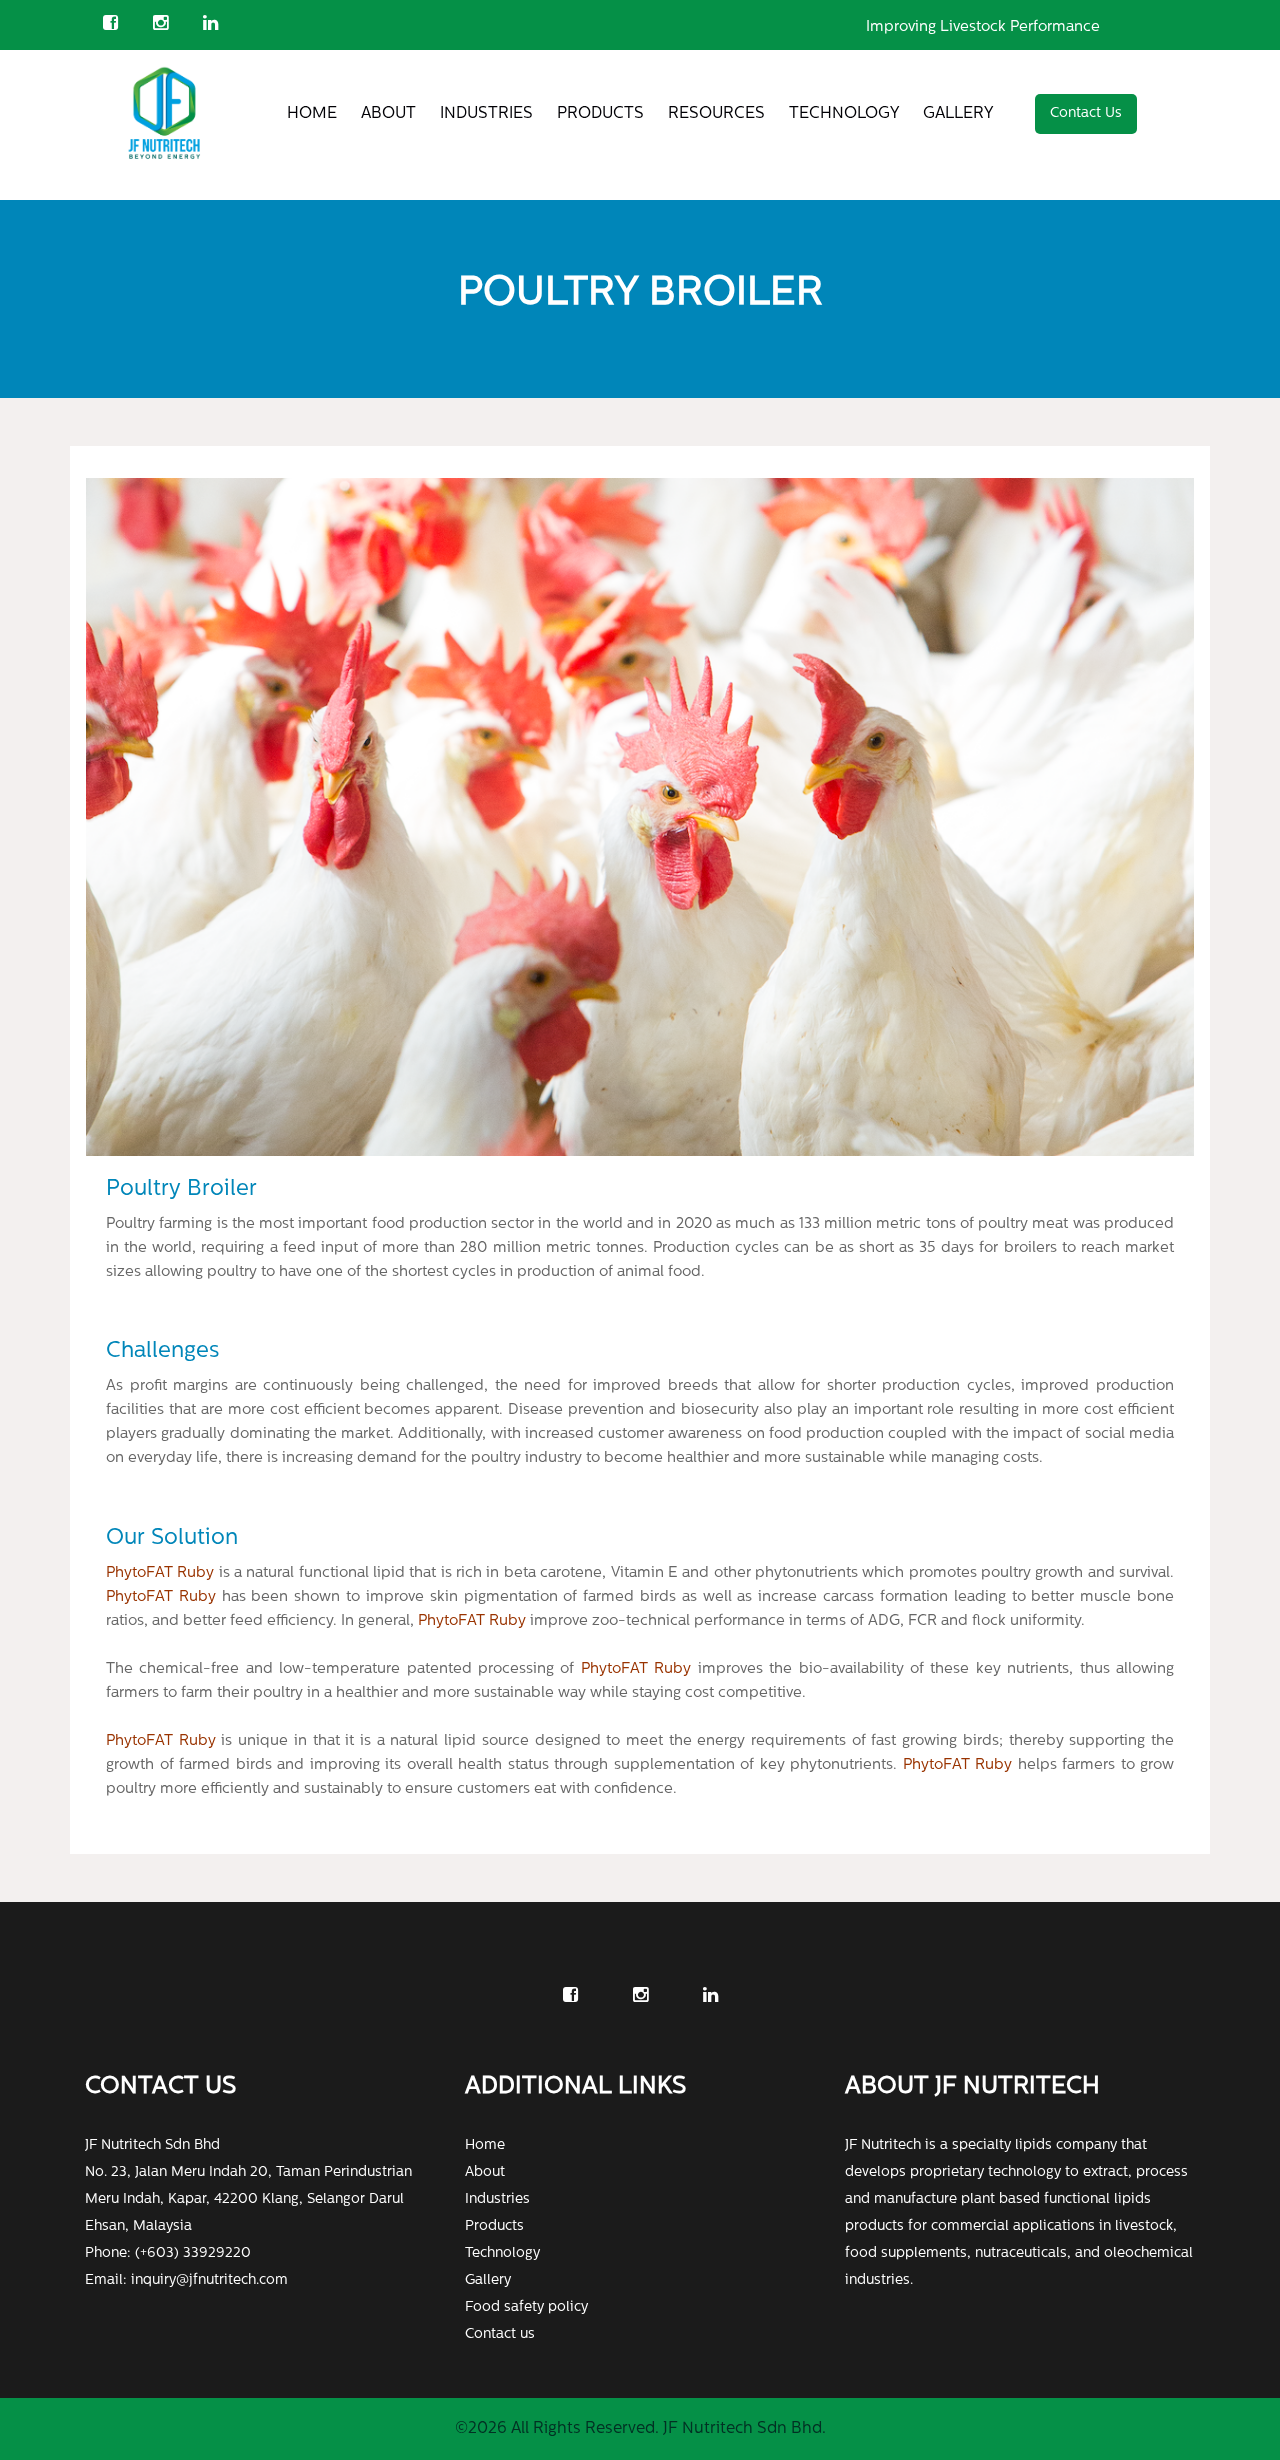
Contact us (500, 2334)
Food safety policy (526, 2307)
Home (312, 114)
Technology (844, 114)
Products (600, 114)
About (388, 114)
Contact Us (1086, 113)
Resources (716, 114)
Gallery (958, 114)
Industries (486, 114)
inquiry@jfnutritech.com (209, 2280)
